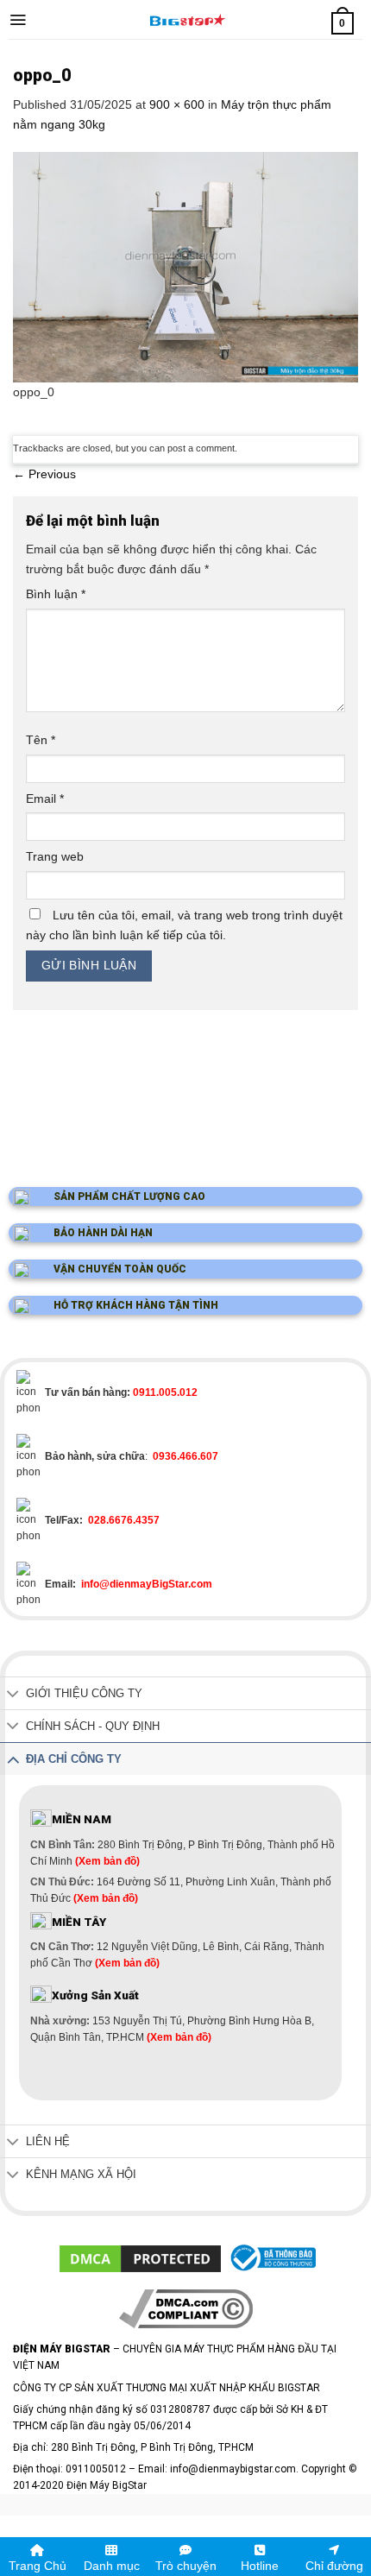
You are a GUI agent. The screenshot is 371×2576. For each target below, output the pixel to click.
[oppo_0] (185, 266)
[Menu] (18, 20)
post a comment (201, 448)
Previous (44, 474)
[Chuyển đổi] (13, 1695)
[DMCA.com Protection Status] (140, 2258)
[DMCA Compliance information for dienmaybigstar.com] (186, 2308)
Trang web (55, 856)
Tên (41, 740)
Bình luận (56, 594)
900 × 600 (177, 104)
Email (45, 799)
